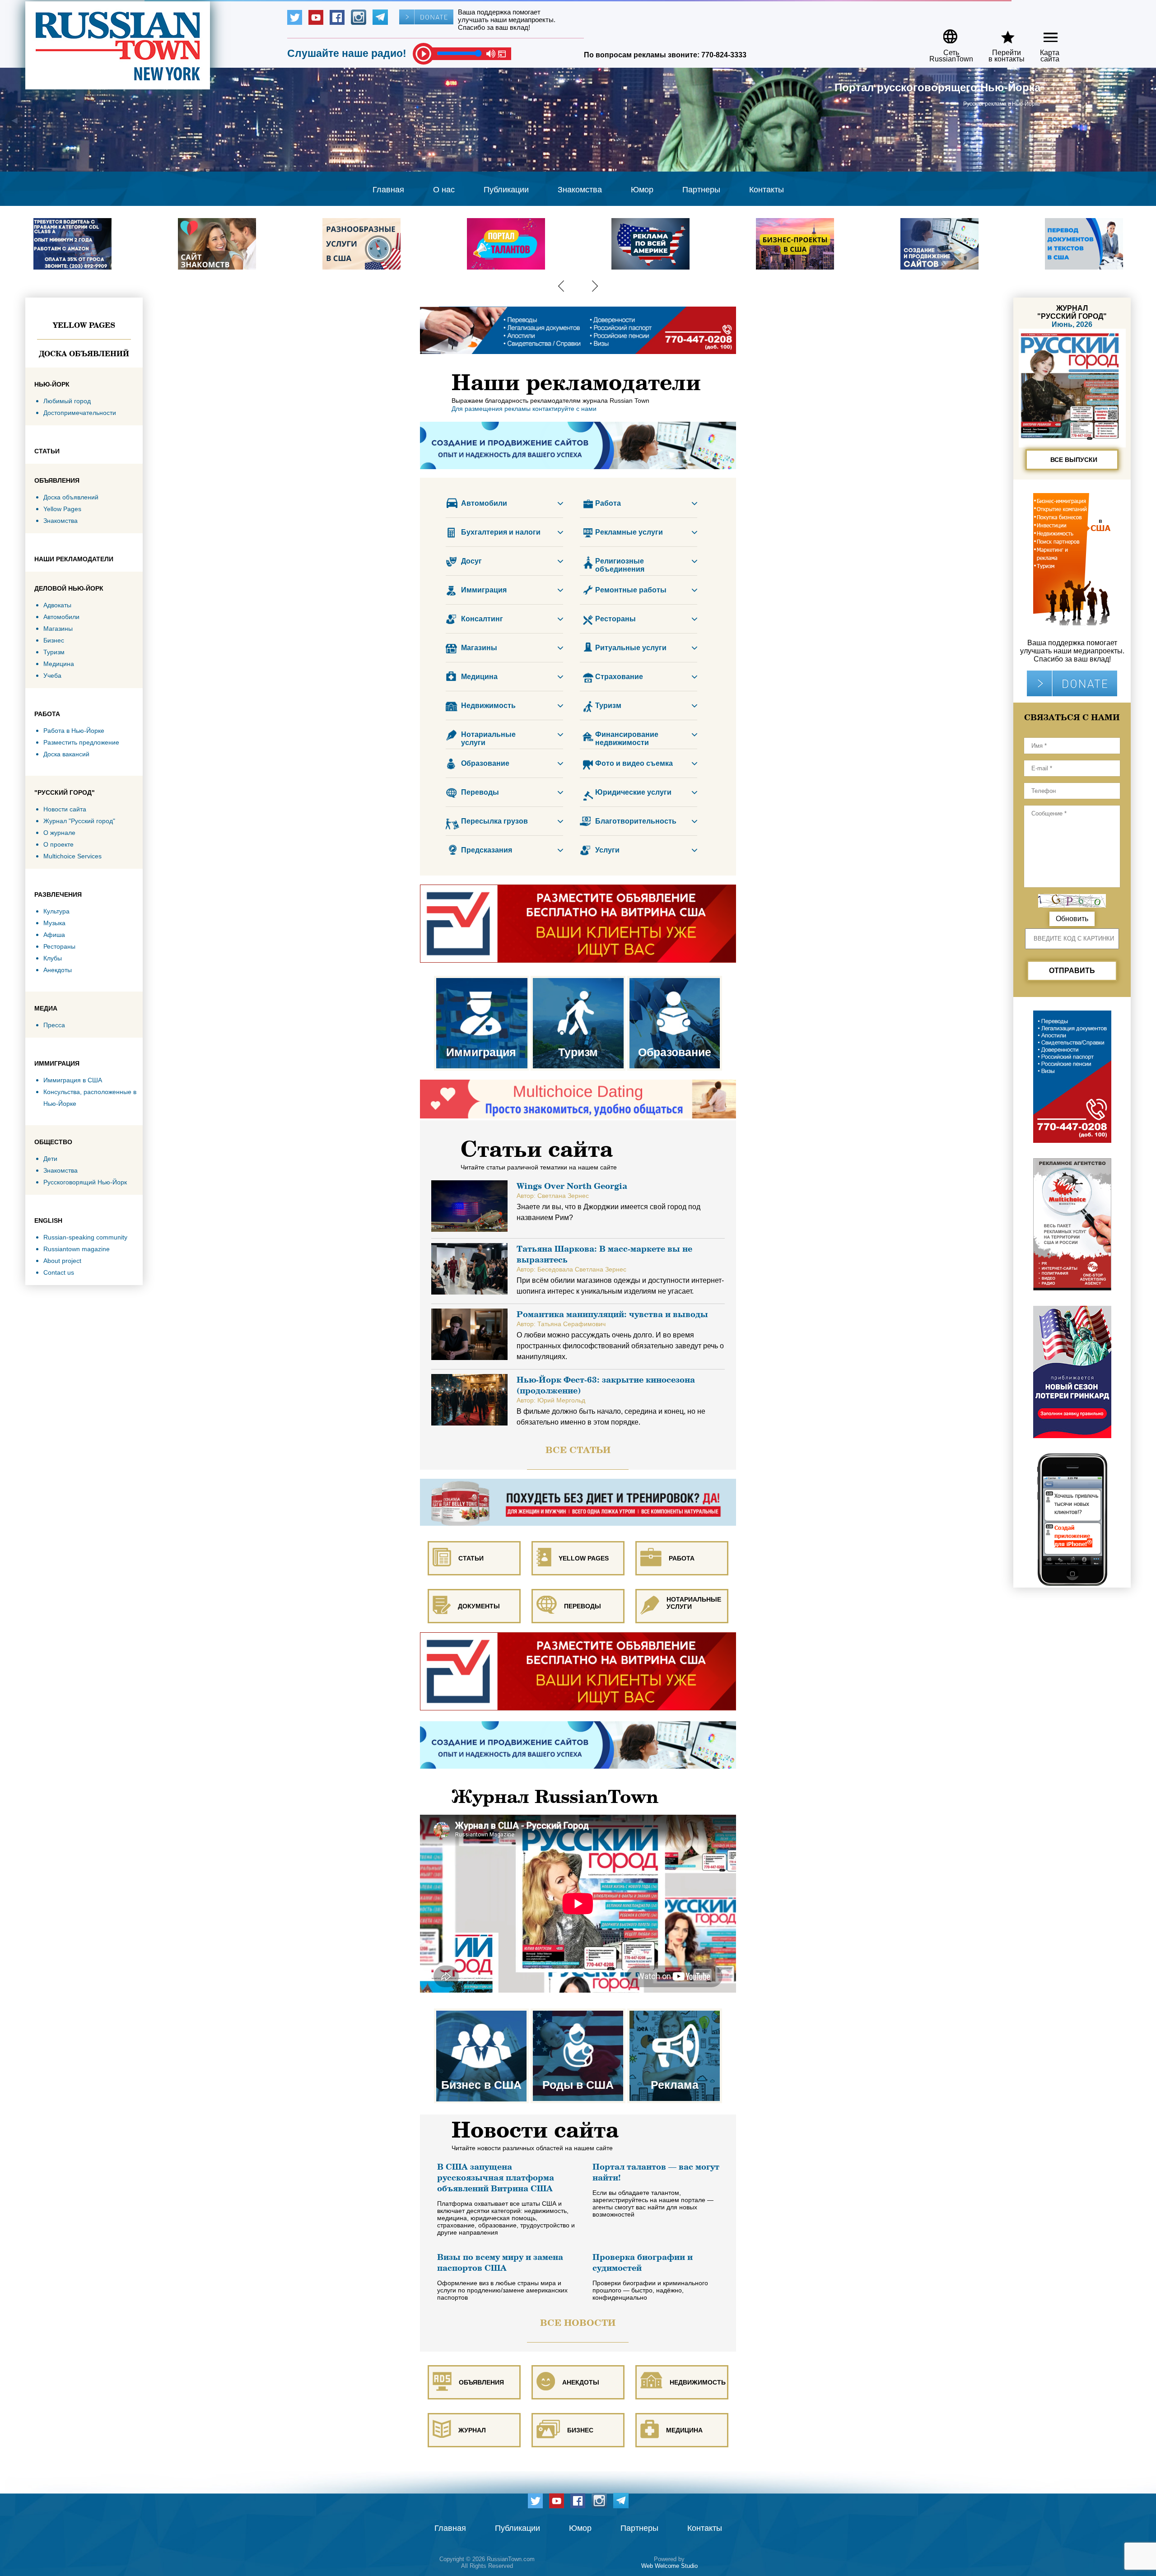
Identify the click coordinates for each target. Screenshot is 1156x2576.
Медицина (59, 664)
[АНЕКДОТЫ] (579, 2355)
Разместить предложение (81, 742)
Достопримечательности (80, 413)
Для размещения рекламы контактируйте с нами (524, 409)
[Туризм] (579, 980)
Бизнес (54, 640)
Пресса (54, 1025)
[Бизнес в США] (482, 2012)
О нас (444, 190)
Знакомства (580, 190)
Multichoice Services (72, 856)
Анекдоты (58, 970)
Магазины (58, 629)
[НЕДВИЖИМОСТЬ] (682, 2355)
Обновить (1072, 919)
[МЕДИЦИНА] (682, 2403)
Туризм (54, 652)
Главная (388, 190)
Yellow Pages (84, 325)
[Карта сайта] (1043, 33)
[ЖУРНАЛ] (475, 2403)
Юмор (642, 190)
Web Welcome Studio (669, 2566)
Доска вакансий (66, 754)
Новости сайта (65, 809)
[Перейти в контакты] (1001, 33)
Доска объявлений (84, 354)
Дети (50, 1159)
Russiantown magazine (77, 1249)
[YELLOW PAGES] (579, 1531)
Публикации (506, 190)
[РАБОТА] (682, 1531)
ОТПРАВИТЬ (1072, 971)
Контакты (767, 190)
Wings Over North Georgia (572, 1186)
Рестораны (59, 946)
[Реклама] (675, 2012)
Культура (56, 911)
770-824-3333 (724, 55)
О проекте (58, 844)
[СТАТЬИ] (475, 1531)
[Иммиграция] (482, 980)
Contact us (59, 1272)
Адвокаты (57, 605)
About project (62, 1261)
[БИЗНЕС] (579, 2403)
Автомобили (61, 617)
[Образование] (675, 980)
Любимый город (67, 401)
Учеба (52, 675)
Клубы (53, 958)
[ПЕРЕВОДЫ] (579, 1579)
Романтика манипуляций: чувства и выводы (612, 1314)
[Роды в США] (579, 2012)
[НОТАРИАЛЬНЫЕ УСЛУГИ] (682, 1579)
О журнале (59, 833)
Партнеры (701, 190)
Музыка (54, 923)
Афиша (54, 935)
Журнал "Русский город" (79, 821)
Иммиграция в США (73, 1080)
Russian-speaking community (85, 1237)
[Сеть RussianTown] (945, 33)
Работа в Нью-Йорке (74, 731)
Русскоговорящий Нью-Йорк (85, 1182)
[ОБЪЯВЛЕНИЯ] (475, 2355)
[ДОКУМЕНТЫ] (475, 1579)
